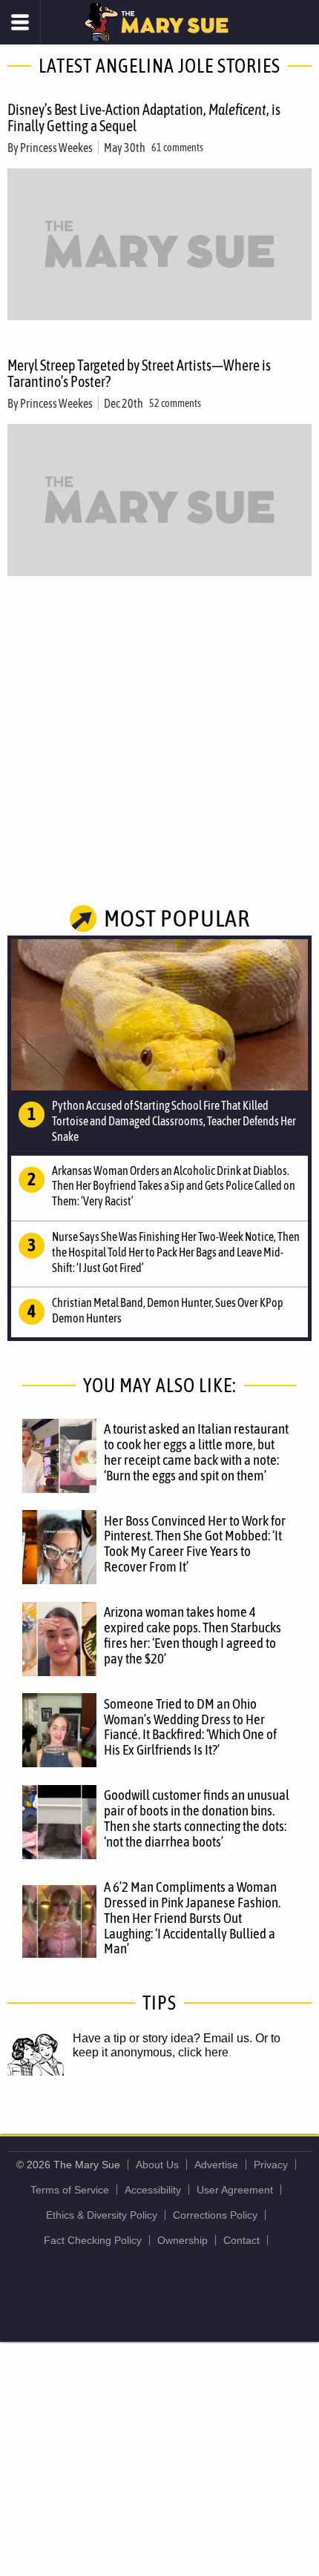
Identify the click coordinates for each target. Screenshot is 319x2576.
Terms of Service (70, 2190)
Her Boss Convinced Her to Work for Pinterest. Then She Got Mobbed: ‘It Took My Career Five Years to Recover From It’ (195, 1544)
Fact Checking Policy (93, 2240)
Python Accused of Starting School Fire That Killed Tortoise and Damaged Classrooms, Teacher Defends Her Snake (174, 1121)
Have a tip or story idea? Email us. (162, 2038)
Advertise (216, 2165)
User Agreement (235, 2190)
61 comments (177, 148)
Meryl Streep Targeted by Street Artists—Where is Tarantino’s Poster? (139, 373)
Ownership (182, 2240)
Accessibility (153, 2190)
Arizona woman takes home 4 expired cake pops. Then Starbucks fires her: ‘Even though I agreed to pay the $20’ (193, 1635)
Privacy (271, 2165)
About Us (157, 2165)
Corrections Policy (215, 2215)
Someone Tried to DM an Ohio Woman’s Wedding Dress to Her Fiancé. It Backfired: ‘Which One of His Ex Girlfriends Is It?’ (190, 1727)
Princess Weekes (56, 148)
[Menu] (20, 22)
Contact (241, 2240)
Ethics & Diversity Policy (102, 2215)
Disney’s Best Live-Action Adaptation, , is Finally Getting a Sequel (144, 117)
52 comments (175, 403)
